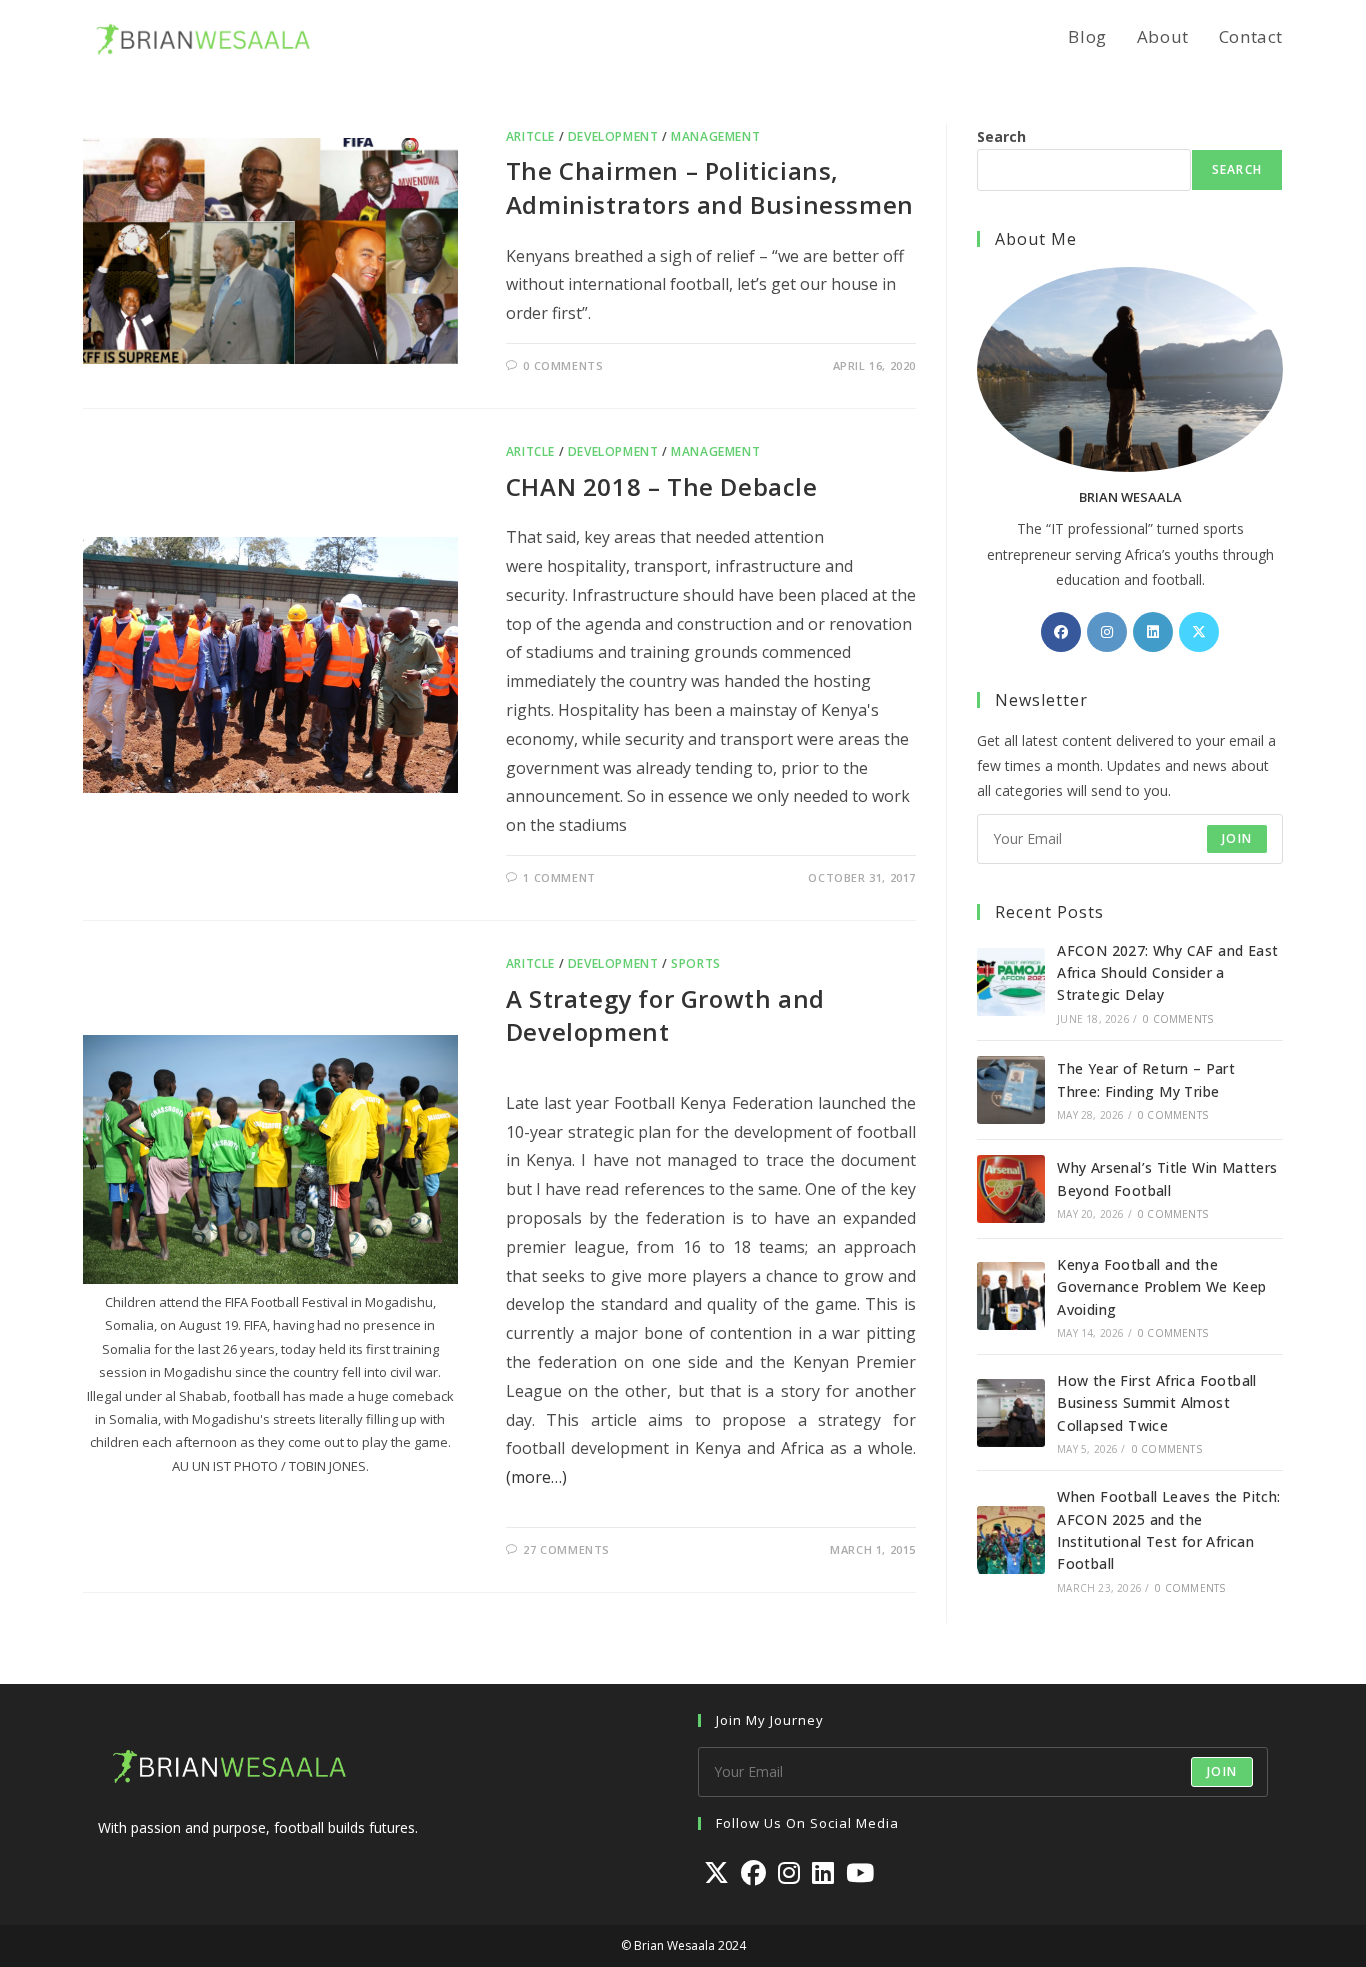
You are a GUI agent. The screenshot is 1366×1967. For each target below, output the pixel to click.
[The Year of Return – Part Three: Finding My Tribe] (1011, 1090)
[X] (1199, 632)
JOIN (1237, 838)
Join (1222, 1771)
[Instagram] (1107, 632)
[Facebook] (1061, 632)
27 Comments (566, 1549)
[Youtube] (860, 1872)
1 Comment (559, 877)
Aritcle (530, 136)
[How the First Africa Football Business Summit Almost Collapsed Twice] (1011, 1413)
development (613, 136)
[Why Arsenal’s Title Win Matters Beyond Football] (1011, 1189)
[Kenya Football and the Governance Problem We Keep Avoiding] (1011, 1296)
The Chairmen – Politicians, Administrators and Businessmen (710, 187)
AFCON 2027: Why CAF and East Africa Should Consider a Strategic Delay (1167, 973)
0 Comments (563, 365)
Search (1001, 136)
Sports (696, 963)
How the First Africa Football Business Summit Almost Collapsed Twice (1157, 1403)
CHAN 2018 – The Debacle (662, 486)
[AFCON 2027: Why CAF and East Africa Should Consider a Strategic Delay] (1011, 982)
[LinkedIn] (1153, 632)
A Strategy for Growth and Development (665, 1015)
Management (715, 136)
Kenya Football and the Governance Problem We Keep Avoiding (1161, 1287)
